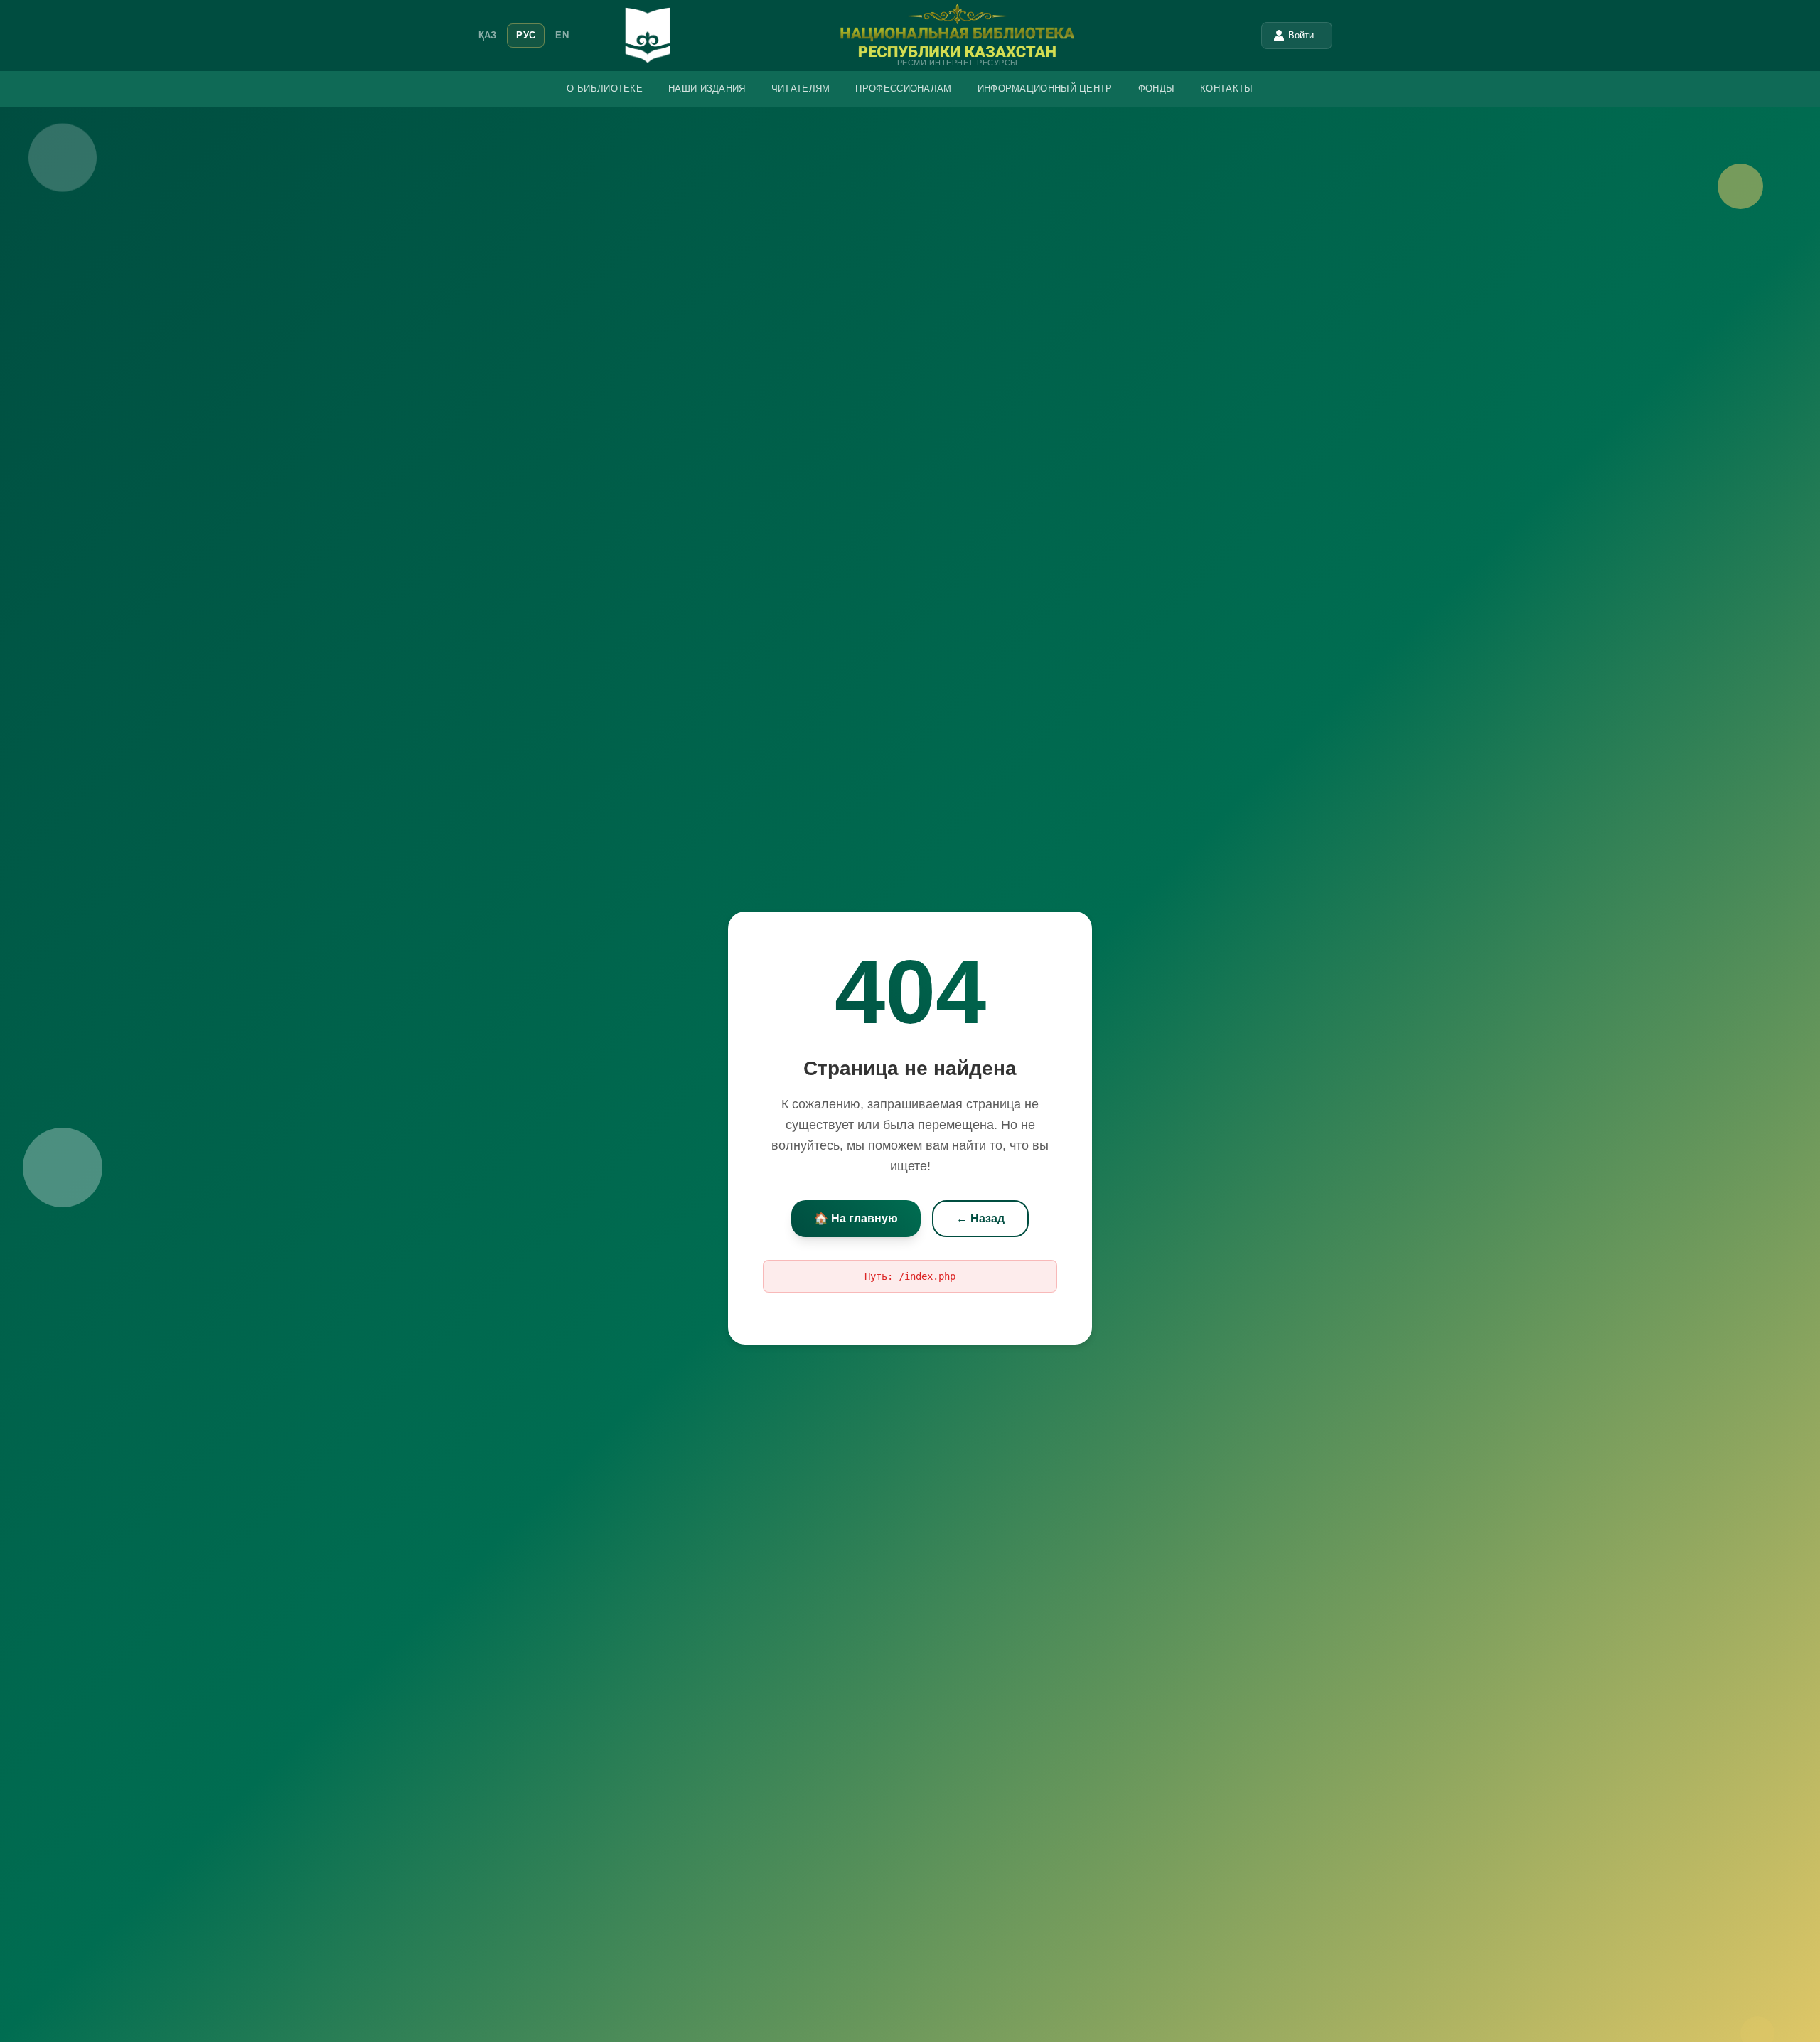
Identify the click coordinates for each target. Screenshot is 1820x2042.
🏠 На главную (856, 1218)
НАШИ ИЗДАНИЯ (707, 89)
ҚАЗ (488, 35)
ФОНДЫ (1157, 89)
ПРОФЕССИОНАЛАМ (903, 89)
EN (562, 35)
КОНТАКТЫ (1226, 89)
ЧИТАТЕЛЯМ (801, 89)
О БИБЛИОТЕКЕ (605, 89)
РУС (526, 35)
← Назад (980, 1218)
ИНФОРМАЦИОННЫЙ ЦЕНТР (1045, 89)
